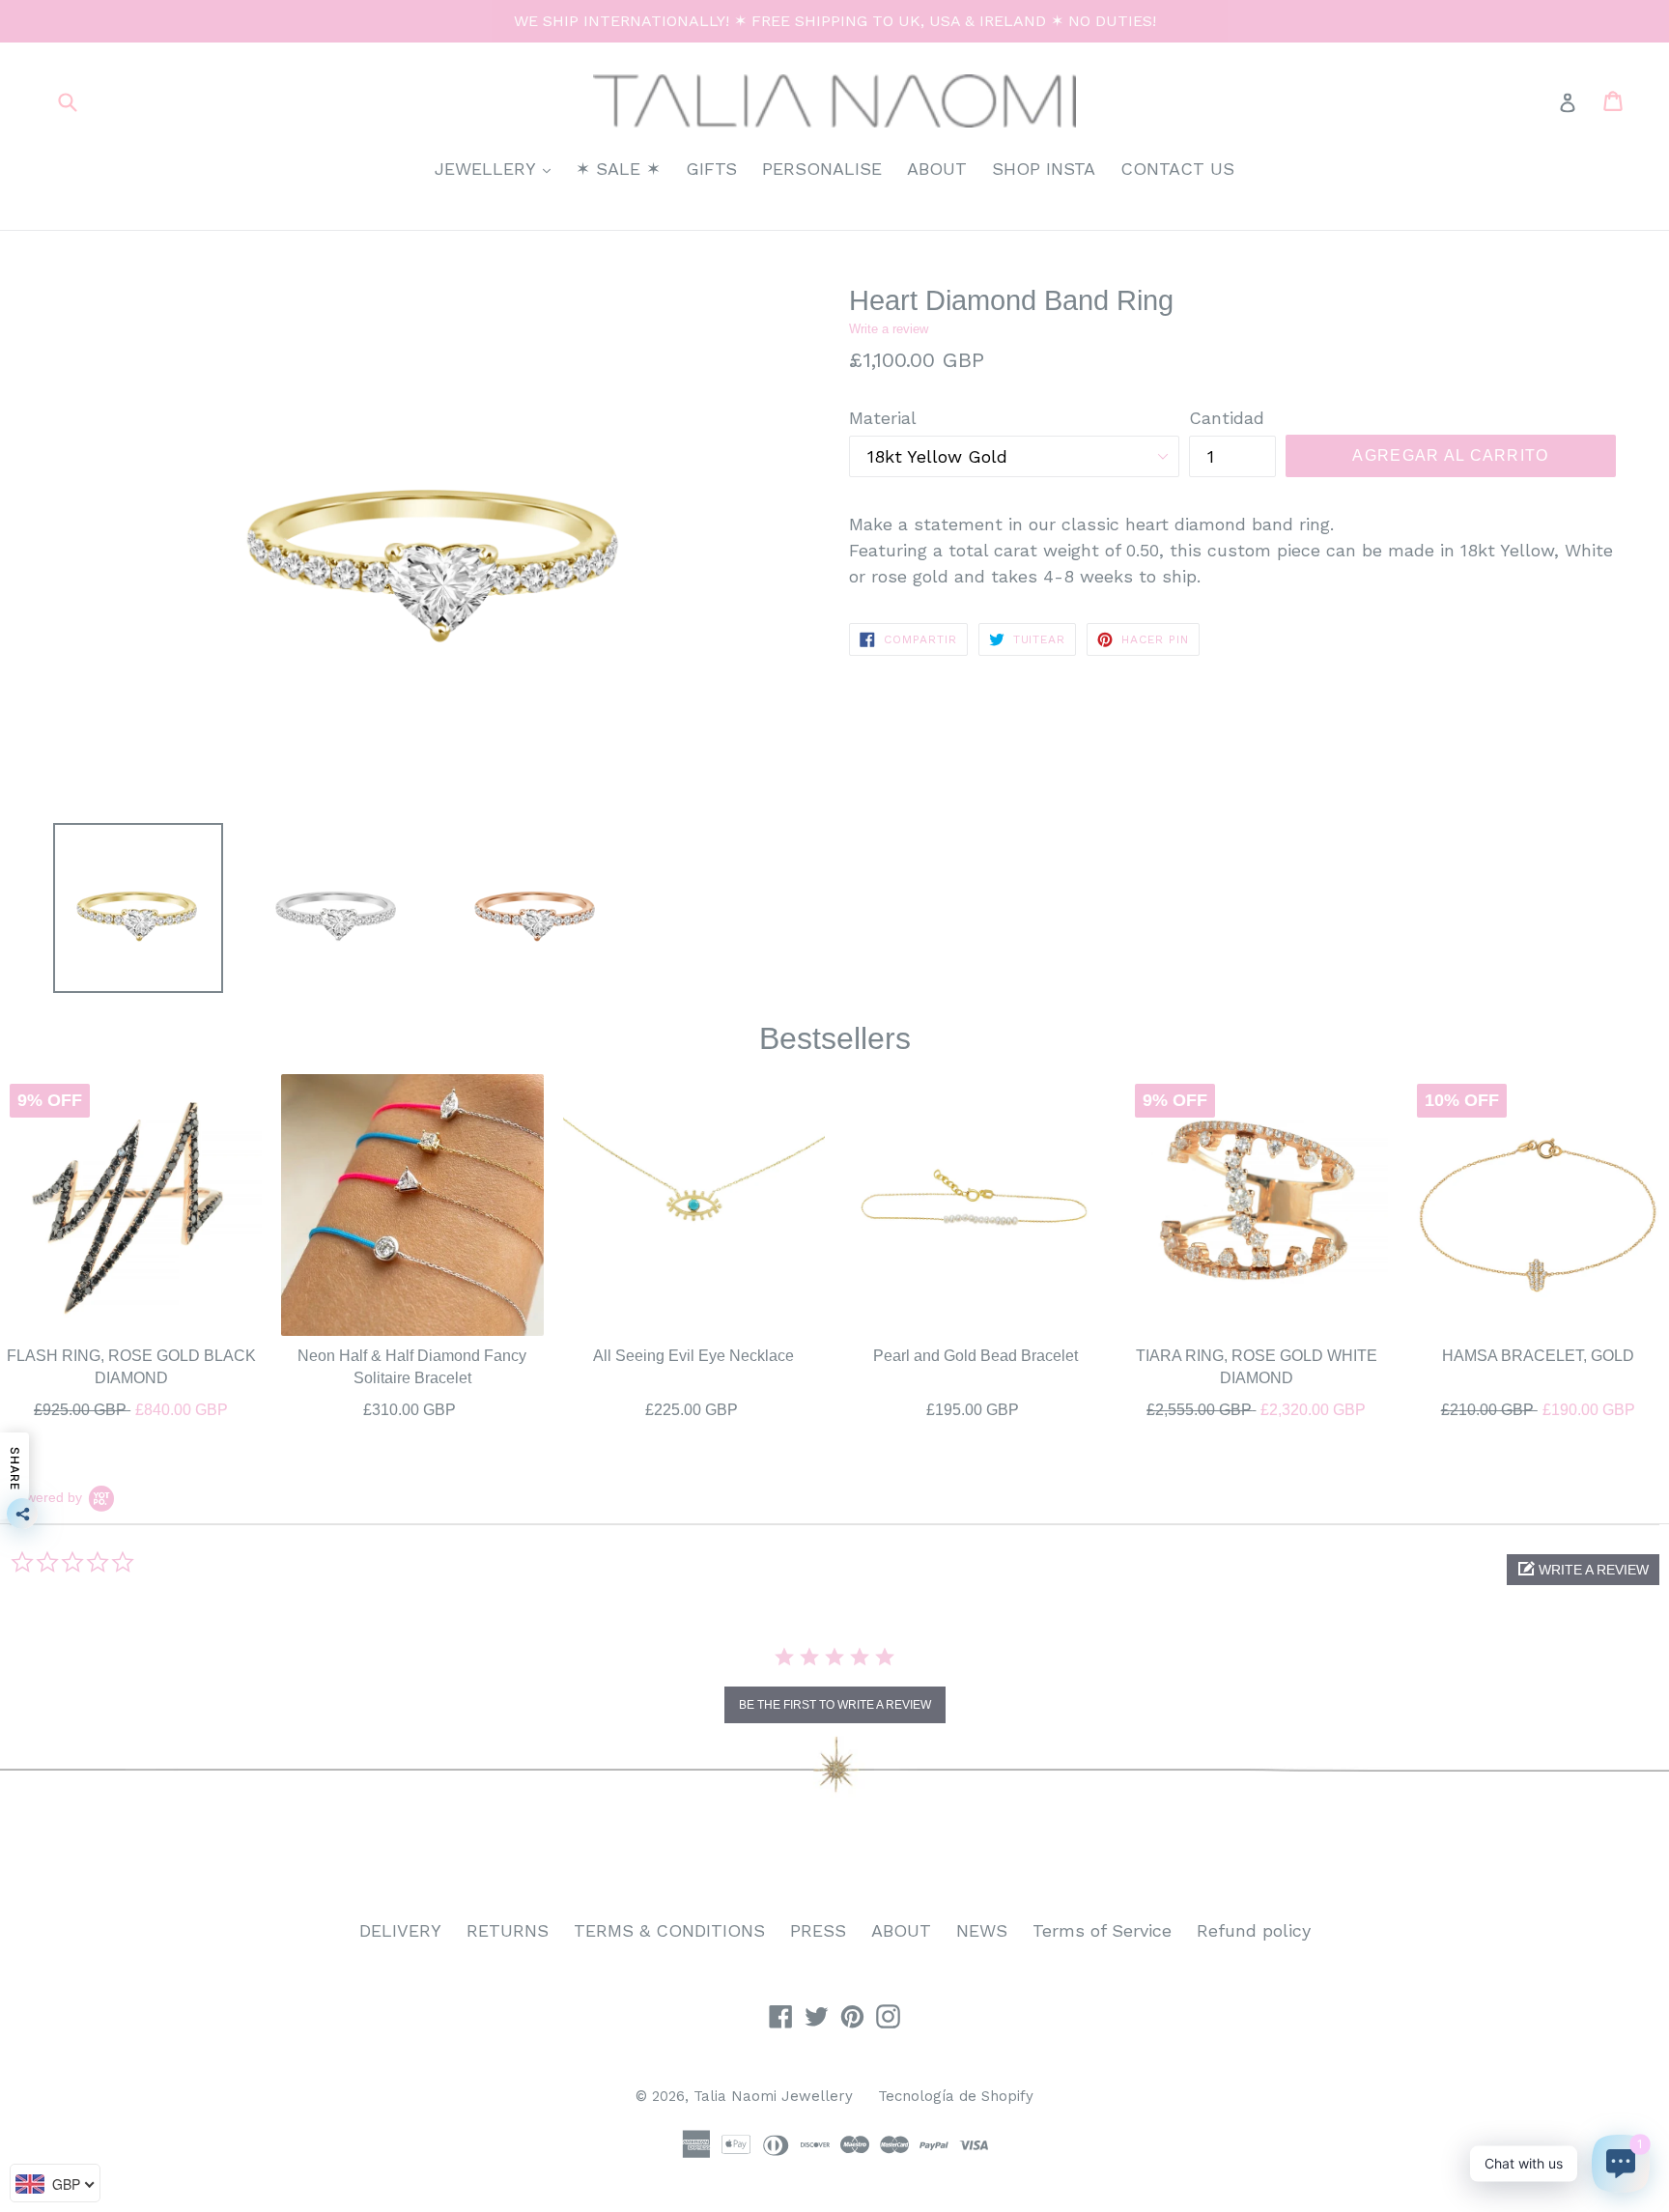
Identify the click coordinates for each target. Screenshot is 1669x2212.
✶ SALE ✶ (618, 169)
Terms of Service (1102, 1930)
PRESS (818, 1930)
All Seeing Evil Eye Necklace (693, 1356)
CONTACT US (1177, 169)
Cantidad (1227, 418)
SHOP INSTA (1044, 169)
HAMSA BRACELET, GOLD (1538, 1356)
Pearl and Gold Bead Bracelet (976, 1356)
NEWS (982, 1930)
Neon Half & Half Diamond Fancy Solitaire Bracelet (412, 1366)
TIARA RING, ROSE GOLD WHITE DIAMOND (1257, 1366)
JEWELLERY (497, 168)
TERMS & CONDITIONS (669, 1930)
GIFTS (711, 169)
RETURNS (508, 1930)
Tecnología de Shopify (956, 2096)
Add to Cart (131, 1406)
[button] (1583, 1570)
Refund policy (1254, 1930)
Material (883, 418)
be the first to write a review (835, 1705)
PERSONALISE (822, 169)
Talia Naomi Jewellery (773, 2096)
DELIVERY (400, 1930)
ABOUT (937, 169)
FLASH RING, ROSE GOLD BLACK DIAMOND (131, 1366)
